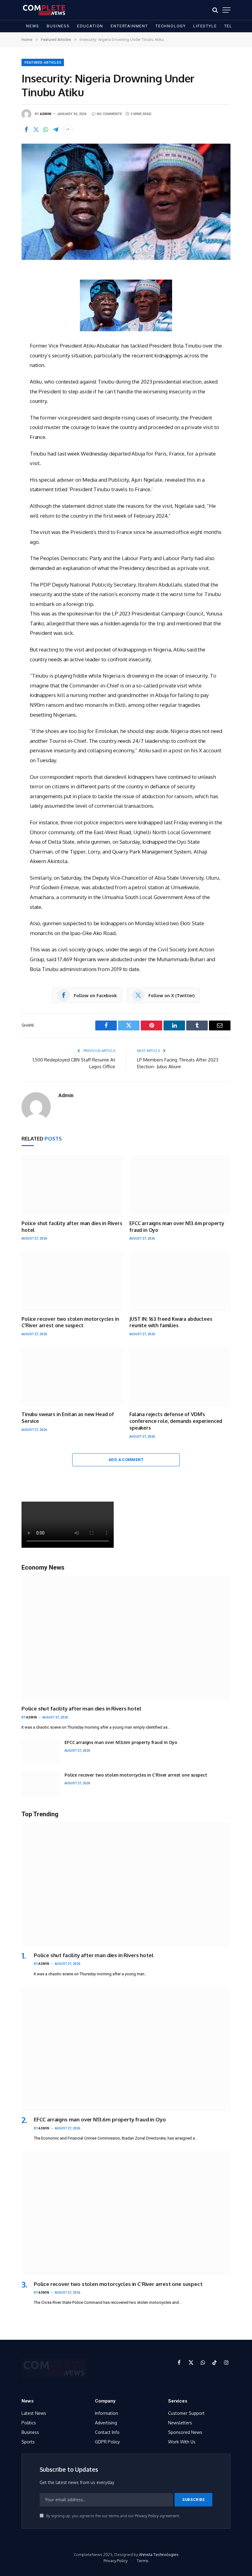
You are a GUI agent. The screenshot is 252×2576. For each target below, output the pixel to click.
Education (90, 26)
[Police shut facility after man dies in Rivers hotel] (72, 1185)
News (33, 26)
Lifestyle (205, 26)
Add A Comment (126, 1460)
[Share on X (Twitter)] (36, 129)
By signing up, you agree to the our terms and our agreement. (113, 2516)
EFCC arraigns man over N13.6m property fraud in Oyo (177, 1227)
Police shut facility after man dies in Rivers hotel (72, 1227)
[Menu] (226, 10)
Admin (46, 114)
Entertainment (129, 26)
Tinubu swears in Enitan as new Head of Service (68, 1418)
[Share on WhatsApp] (46, 129)
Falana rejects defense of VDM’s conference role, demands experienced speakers (176, 1421)
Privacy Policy (147, 2516)
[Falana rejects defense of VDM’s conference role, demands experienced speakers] (180, 1376)
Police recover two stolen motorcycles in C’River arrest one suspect (70, 1322)
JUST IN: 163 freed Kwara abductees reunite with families (171, 1322)
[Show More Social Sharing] (68, 129)
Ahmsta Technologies (159, 2554)
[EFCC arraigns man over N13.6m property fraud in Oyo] (180, 1185)
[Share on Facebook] (26, 129)
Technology (171, 26)
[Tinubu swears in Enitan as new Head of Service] (72, 1376)
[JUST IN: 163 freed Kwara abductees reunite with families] (180, 1281)
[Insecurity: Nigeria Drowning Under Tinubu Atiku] (126, 202)
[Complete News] (44, 10)
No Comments (109, 114)
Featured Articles (43, 63)
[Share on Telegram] (56, 129)
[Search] (215, 10)
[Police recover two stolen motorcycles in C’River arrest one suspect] (72, 1281)
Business (58, 26)
